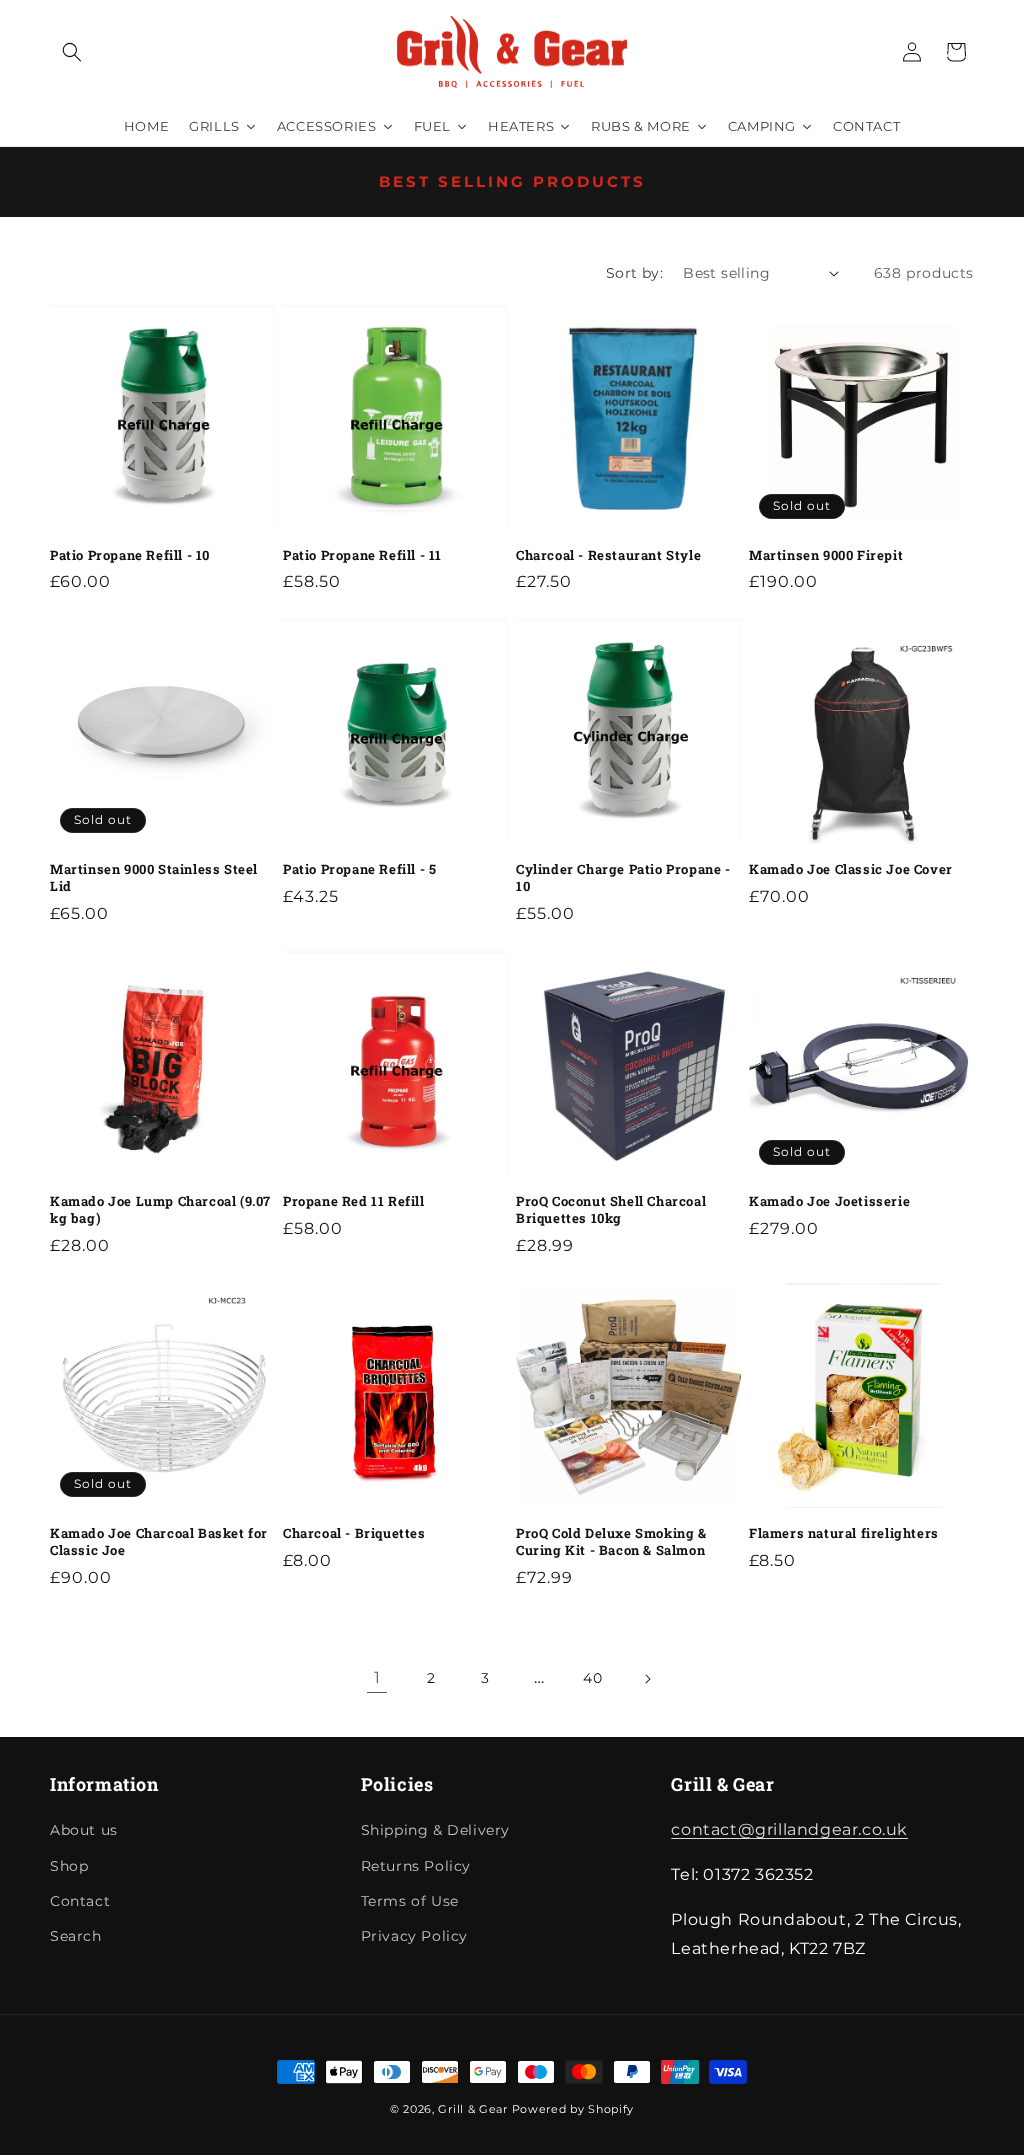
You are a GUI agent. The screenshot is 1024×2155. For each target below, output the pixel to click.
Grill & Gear (472, 2109)
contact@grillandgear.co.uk (789, 1829)
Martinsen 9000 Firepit (826, 555)
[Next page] (647, 1679)
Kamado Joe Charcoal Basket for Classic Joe (159, 1542)
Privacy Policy (414, 1936)
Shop (69, 1866)
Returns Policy (416, 1866)
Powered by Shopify (573, 2109)
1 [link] (377, 1677)
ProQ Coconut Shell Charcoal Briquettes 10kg (611, 1210)
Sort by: (634, 273)
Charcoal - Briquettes (354, 1533)
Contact (80, 1901)
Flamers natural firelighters (844, 1533)
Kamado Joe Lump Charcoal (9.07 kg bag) (160, 1210)
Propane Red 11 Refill (354, 1201)
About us (84, 1830)
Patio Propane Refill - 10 (130, 555)
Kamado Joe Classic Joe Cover (851, 869)
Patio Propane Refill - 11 (362, 555)
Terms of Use (410, 1901)
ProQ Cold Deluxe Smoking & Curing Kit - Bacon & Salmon (611, 1542)
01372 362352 (965, 43)
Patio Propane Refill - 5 (359, 869)
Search (76, 1936)
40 (592, 1678)
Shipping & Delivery (435, 1830)
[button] (72, 52)
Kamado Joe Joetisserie (829, 1201)
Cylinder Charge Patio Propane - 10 (623, 878)
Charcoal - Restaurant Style (608, 555)
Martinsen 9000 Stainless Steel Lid (154, 878)
